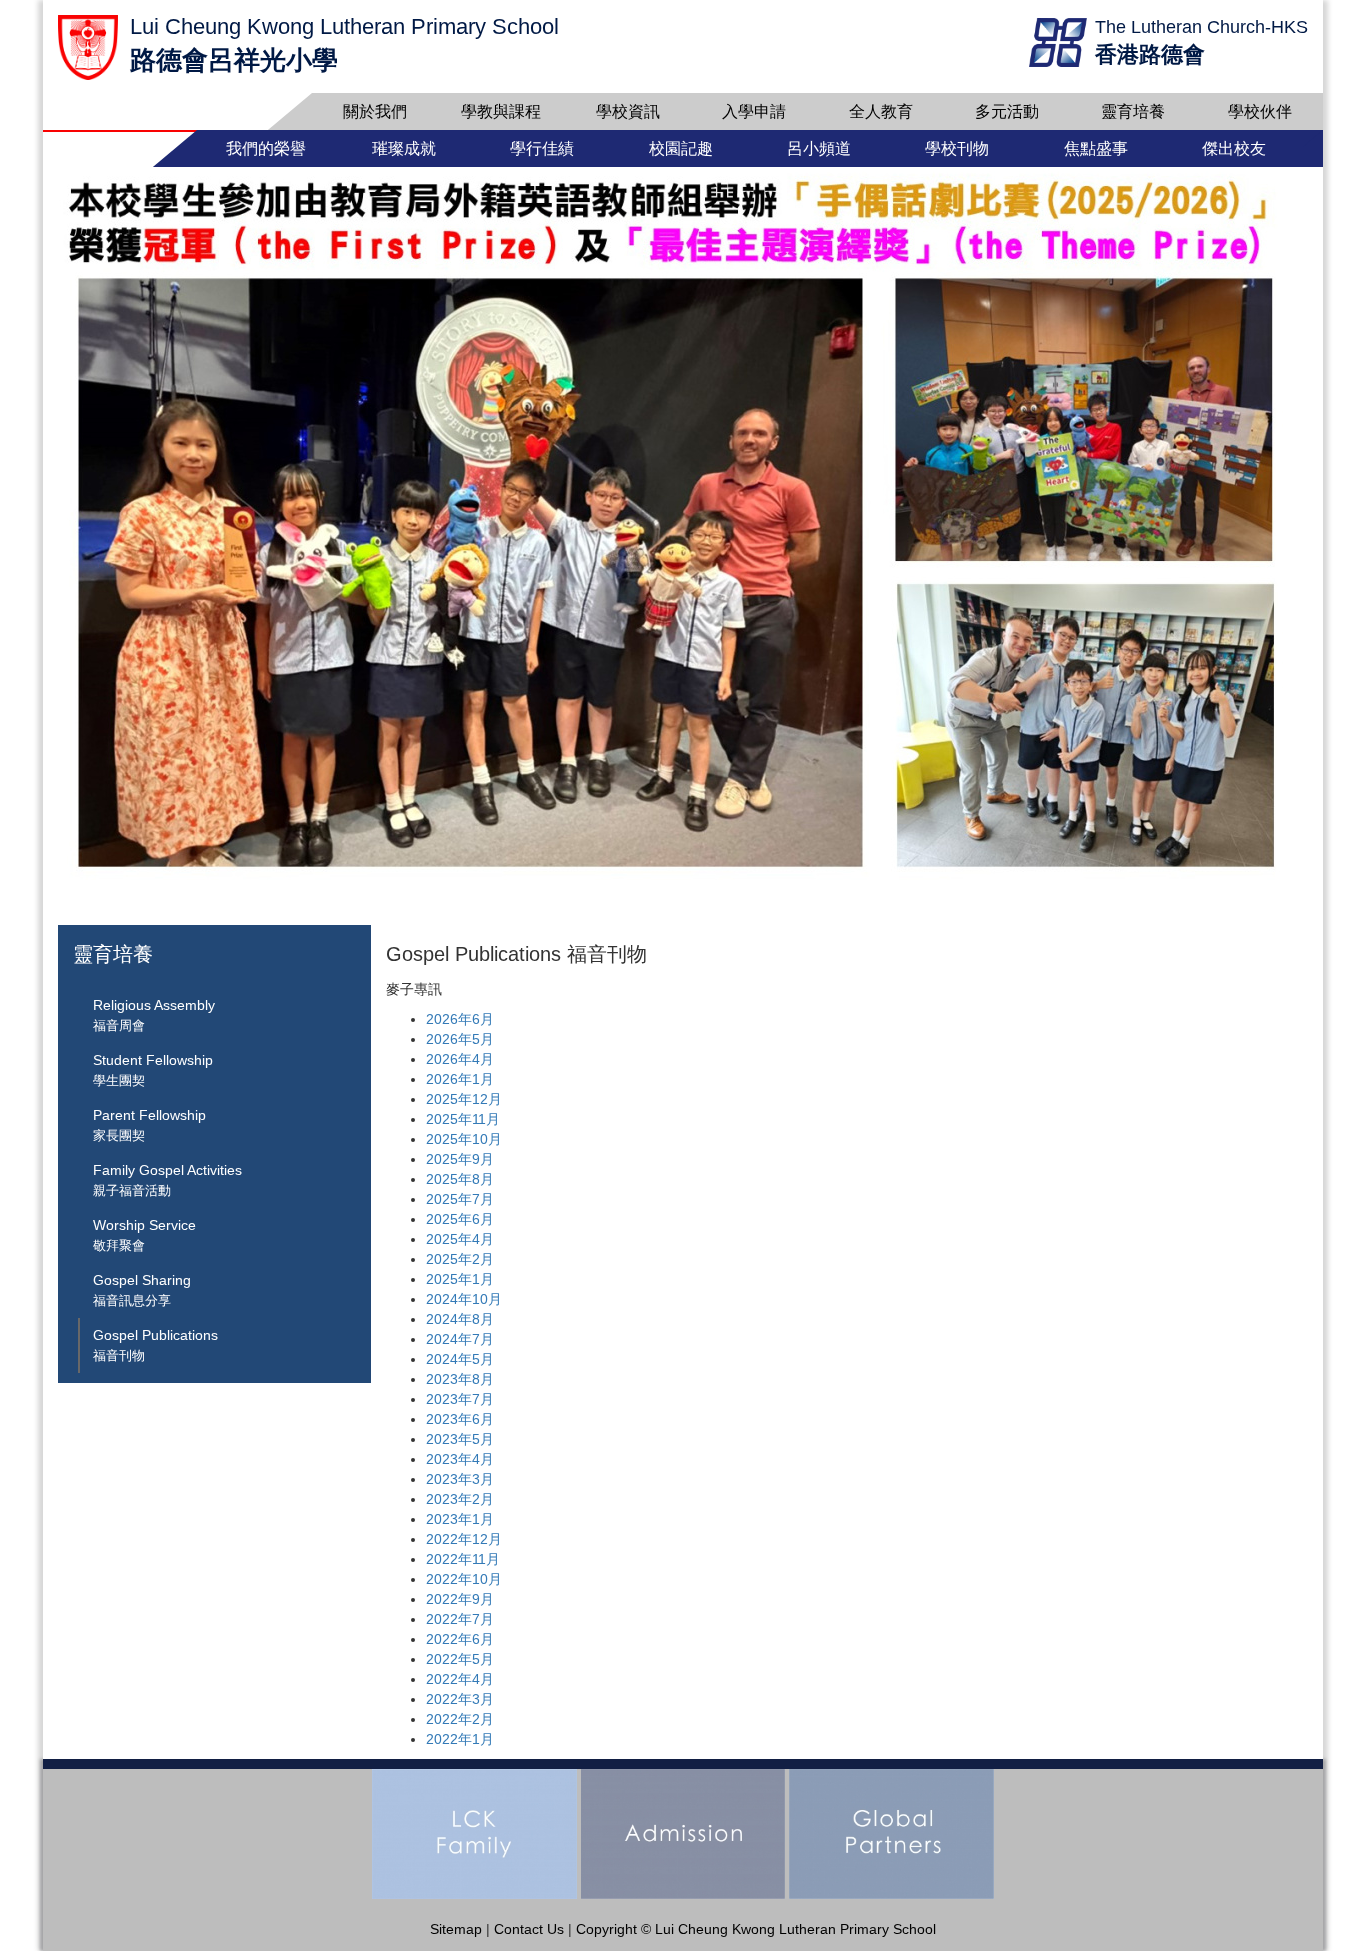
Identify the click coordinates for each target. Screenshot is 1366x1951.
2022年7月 (460, 1619)
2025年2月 (460, 1259)
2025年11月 (463, 1119)
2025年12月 (464, 1099)
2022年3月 (460, 1699)
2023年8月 (460, 1379)
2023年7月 (460, 1399)
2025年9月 (460, 1159)
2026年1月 (460, 1079)
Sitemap (456, 1929)
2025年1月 (460, 1279)
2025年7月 (460, 1199)
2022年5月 (460, 1659)
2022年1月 (460, 1739)
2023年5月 (460, 1439)
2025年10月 (464, 1139)
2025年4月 (460, 1239)
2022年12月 (464, 1539)
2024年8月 (460, 1319)
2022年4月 (460, 1679)
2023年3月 (460, 1479)
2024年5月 (460, 1359)
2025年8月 (460, 1179)
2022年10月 (464, 1579)
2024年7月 (460, 1339)
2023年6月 (460, 1419)
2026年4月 (460, 1059)
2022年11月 (463, 1559)
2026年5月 (460, 1039)
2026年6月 (460, 1019)
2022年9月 (460, 1599)
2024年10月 (464, 1299)
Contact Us (529, 1929)
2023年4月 (460, 1459)
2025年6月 (460, 1219)
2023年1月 (460, 1519)
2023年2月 (460, 1499)
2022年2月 (460, 1719)
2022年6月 (460, 1639)
